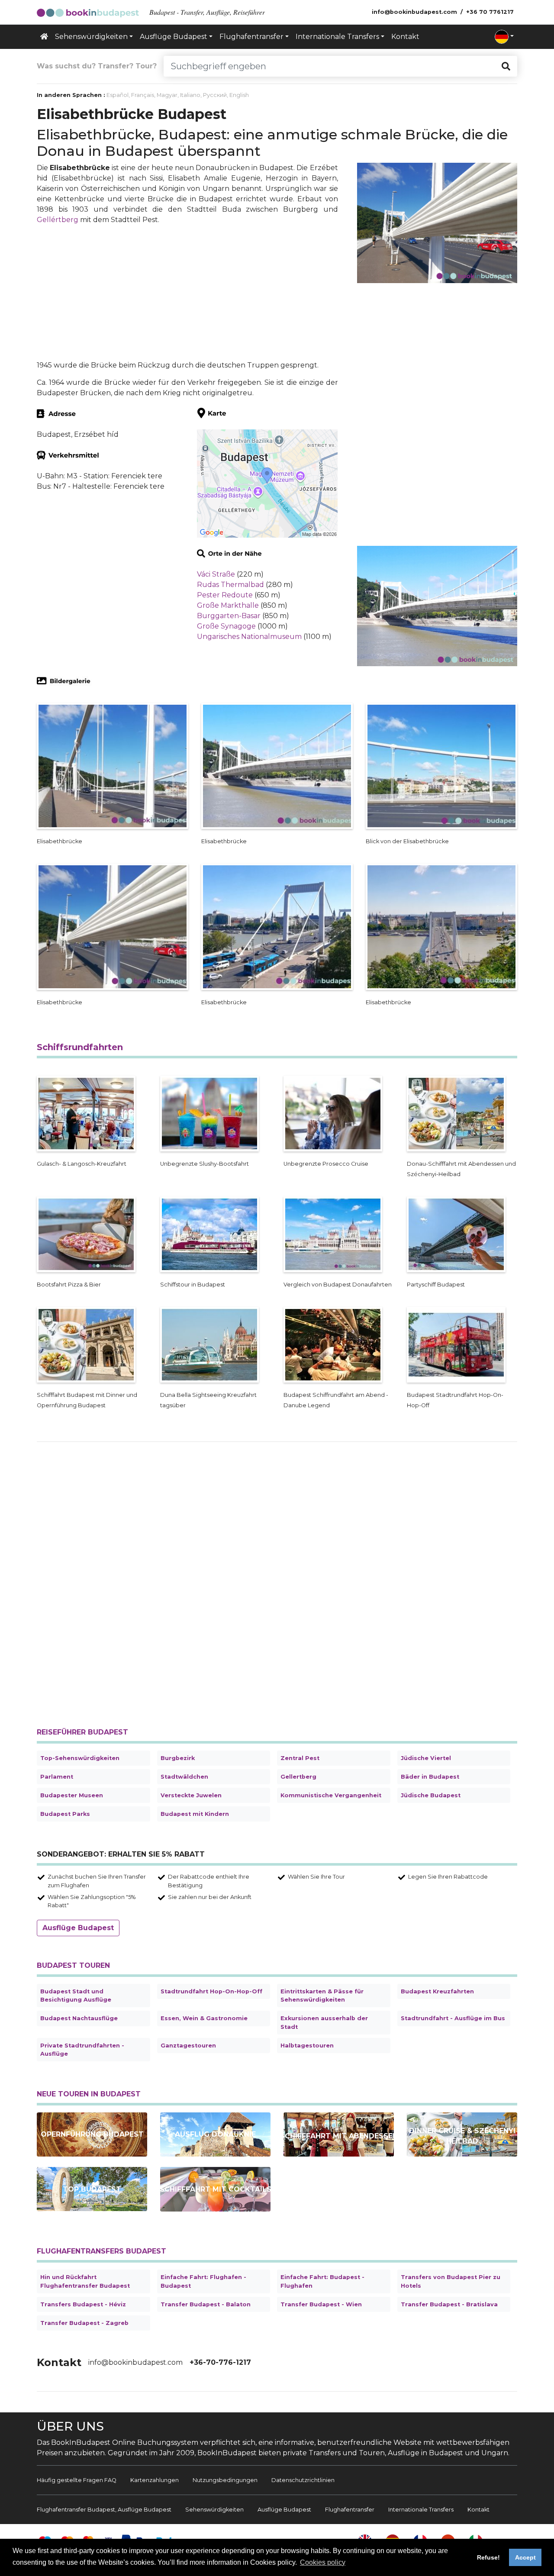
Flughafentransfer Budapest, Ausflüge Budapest (104, 2510)
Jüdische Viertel (426, 1758)
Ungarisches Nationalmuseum (249, 637)
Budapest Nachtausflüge (79, 2018)
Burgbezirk (178, 1758)
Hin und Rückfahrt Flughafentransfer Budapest (85, 2281)
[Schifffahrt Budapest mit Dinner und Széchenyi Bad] (462, 2134)
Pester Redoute (225, 595)
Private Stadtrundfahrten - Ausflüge (82, 2050)
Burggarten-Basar (229, 616)
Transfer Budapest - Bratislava (449, 2304)
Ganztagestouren (188, 2046)
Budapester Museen (72, 1795)
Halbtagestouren (307, 2046)
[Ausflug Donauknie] (215, 2134)
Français (143, 95)
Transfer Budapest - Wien (321, 2304)
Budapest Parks (65, 1814)
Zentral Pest (300, 1758)
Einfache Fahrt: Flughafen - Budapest (203, 2281)
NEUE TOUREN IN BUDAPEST (89, 2094)
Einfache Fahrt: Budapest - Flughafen (322, 2281)
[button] (504, 37)
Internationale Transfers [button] (337, 37)
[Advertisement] (187, 293)
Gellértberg (58, 220)
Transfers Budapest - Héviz (83, 2304)
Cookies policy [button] (323, 2562)
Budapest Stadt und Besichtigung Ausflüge (76, 1996)
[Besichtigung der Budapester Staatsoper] (92, 2134)
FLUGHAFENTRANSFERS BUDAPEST (101, 2251)
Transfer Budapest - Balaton (206, 2304)
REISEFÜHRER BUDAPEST (82, 1732)
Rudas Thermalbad (230, 585)
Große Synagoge (226, 626)
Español (118, 95)
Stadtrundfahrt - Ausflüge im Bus (453, 2018)
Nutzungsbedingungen (225, 2480)
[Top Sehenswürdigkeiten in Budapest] (92, 2189)
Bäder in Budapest (430, 1777)
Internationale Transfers (421, 2510)
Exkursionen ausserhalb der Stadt (324, 2022)
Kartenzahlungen (155, 2480)
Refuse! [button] (488, 2557)
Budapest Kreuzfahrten (437, 1991)
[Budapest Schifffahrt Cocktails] (215, 2189)
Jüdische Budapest (431, 1795)
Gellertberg (298, 1777)
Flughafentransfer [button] (251, 37)
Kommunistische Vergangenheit (331, 1795)
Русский (215, 95)
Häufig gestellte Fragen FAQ (77, 2480)
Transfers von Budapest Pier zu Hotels (451, 2281)
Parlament (57, 1777)
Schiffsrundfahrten (80, 1047)
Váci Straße (216, 574)
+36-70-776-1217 (220, 2362)
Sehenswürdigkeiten (214, 2510)
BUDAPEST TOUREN (73, 1965)
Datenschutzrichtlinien (303, 2480)
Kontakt (405, 37)
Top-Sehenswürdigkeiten (80, 1758)
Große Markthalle (228, 605)
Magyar (167, 95)
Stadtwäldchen (184, 1777)
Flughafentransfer (350, 2510)
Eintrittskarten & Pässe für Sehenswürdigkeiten (322, 1996)
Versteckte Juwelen (191, 1795)
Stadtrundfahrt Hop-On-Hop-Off (211, 1991)
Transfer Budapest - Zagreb (84, 2323)
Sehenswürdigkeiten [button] (91, 37)
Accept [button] (525, 2557)
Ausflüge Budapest (78, 1928)
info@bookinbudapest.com (135, 2362)
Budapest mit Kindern (195, 1814)
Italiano (190, 95)
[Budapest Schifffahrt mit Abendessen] (339, 2134)
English (239, 95)
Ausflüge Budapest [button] (174, 37)
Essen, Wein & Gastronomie (204, 2018)
